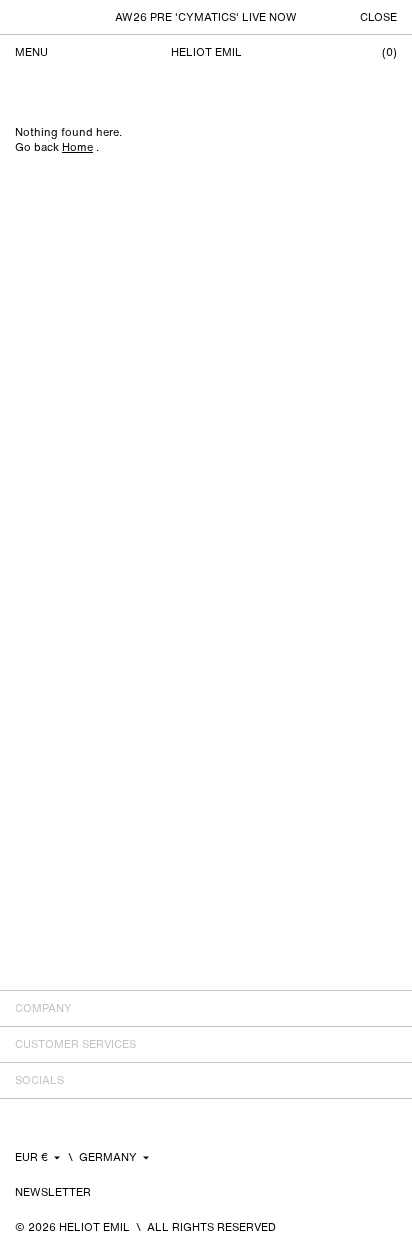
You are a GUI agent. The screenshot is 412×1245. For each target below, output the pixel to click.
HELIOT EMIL (206, 52)
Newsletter (53, 1192)
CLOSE (378, 17)
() (389, 52)
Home (77, 147)
